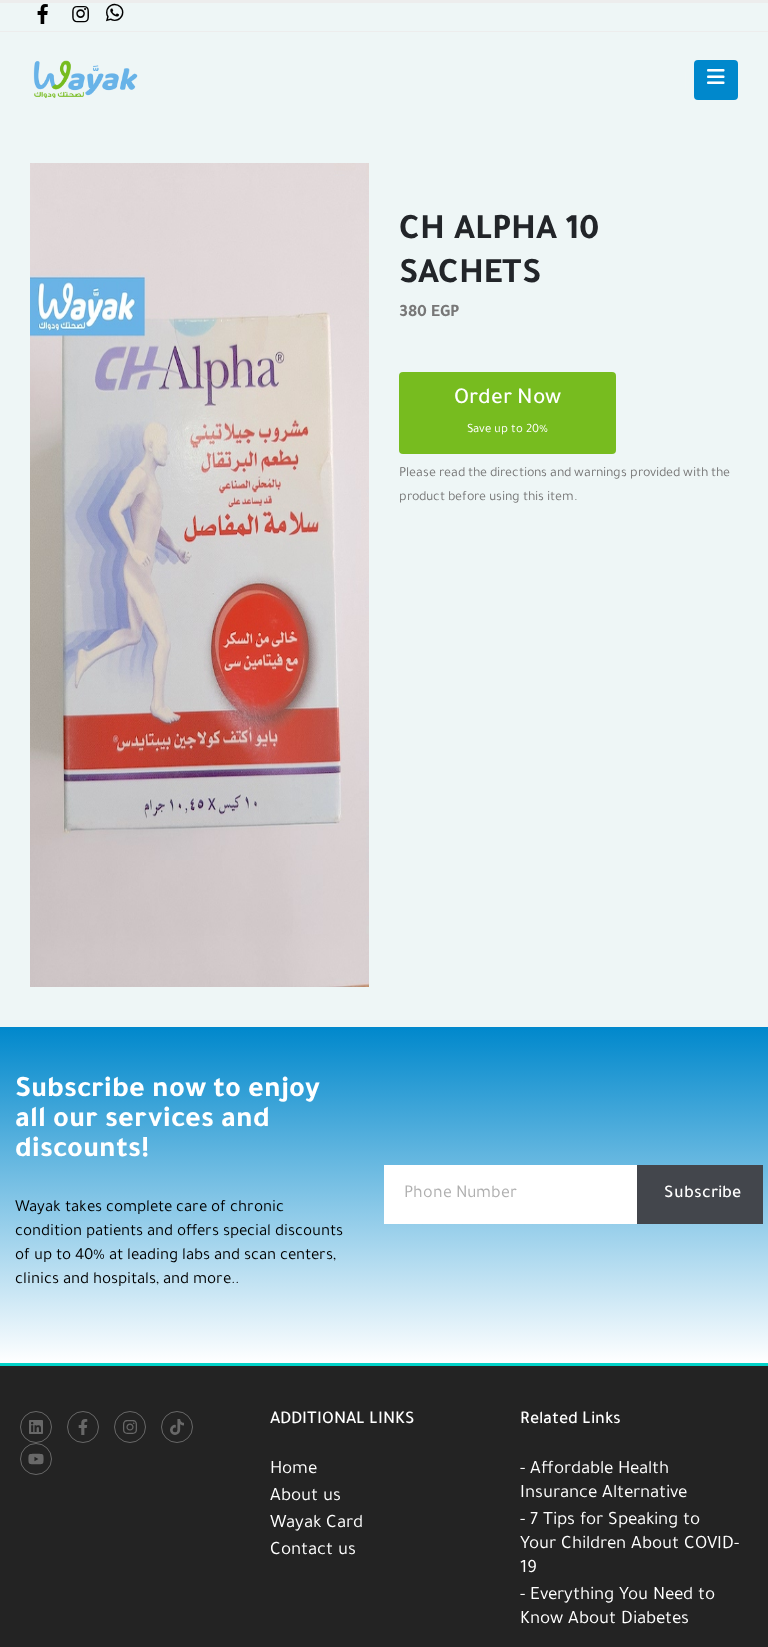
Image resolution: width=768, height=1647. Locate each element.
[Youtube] (36, 1459)
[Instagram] (130, 1427)
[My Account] (42, 18)
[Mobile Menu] (716, 80)
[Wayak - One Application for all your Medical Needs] (85, 79)
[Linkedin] (36, 1427)
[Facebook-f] (83, 1427)
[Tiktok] (177, 1427)
